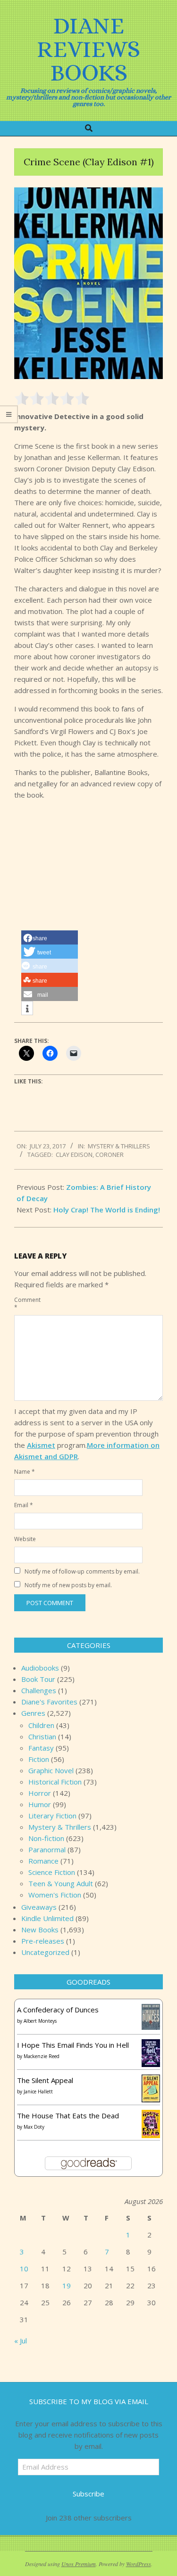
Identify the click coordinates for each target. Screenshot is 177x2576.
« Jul (21, 2341)
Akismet (41, 1445)
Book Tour (38, 1679)
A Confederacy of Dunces (58, 2010)
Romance (43, 1861)
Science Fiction (52, 1872)
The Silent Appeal (45, 2080)
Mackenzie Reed (42, 2056)
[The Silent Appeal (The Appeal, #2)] (151, 2080)
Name (25, 1472)
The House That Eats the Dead (68, 2116)
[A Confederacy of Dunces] (151, 2010)
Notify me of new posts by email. (68, 1585)
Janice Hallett (38, 2091)
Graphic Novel (51, 1770)
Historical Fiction (55, 1782)
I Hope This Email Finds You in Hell (73, 2045)
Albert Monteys (40, 2021)
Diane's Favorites (49, 1702)
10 (24, 2269)
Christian (42, 1736)
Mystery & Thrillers (119, 1146)
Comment (25, 1304)
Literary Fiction (52, 1816)
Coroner (110, 1155)
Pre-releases (43, 1941)
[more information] (27, 1009)
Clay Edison (74, 1155)
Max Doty (34, 2127)
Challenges (39, 1690)
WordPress (139, 2564)
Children (41, 1725)
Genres (33, 1713)
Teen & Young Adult (61, 1883)
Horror (40, 1793)
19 (67, 2285)
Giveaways (39, 1907)
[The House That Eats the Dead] (151, 2116)
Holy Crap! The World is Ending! (107, 1210)
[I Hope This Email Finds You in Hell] (151, 2045)
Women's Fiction (55, 1895)
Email (24, 1505)
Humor (40, 1804)
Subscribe (88, 2494)
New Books (40, 1930)
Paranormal (47, 1849)
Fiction (39, 1759)
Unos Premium (79, 2564)
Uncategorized (45, 1952)
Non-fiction (46, 1838)
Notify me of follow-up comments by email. (82, 1571)
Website (25, 1539)
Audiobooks (40, 1668)
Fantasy (41, 1748)
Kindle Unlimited (47, 1918)
